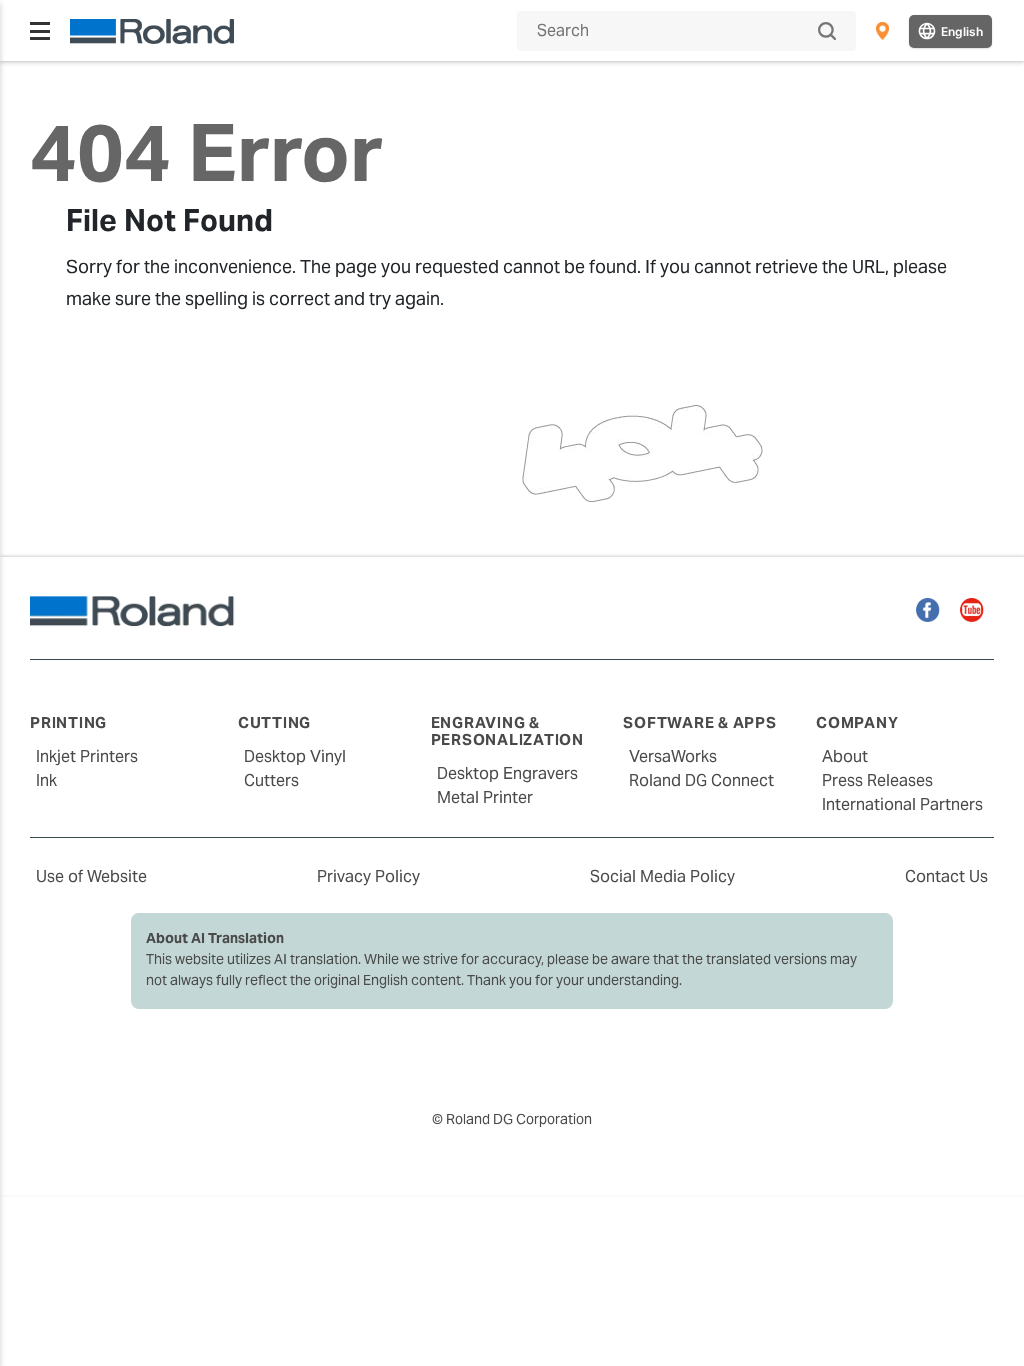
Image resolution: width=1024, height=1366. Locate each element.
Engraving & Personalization (507, 731)
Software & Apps (699, 722)
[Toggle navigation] (40, 31)
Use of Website (91, 876)
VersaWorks (673, 756)
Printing (68, 722)
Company (857, 722)
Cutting (274, 722)
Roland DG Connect (701, 780)
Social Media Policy (662, 876)
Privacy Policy (368, 876)
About (845, 756)
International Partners (902, 804)
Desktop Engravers (507, 773)
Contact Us (946, 876)
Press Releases (877, 780)
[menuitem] (882, 31)
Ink (46, 780)
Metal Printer (485, 797)
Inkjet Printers (87, 756)
